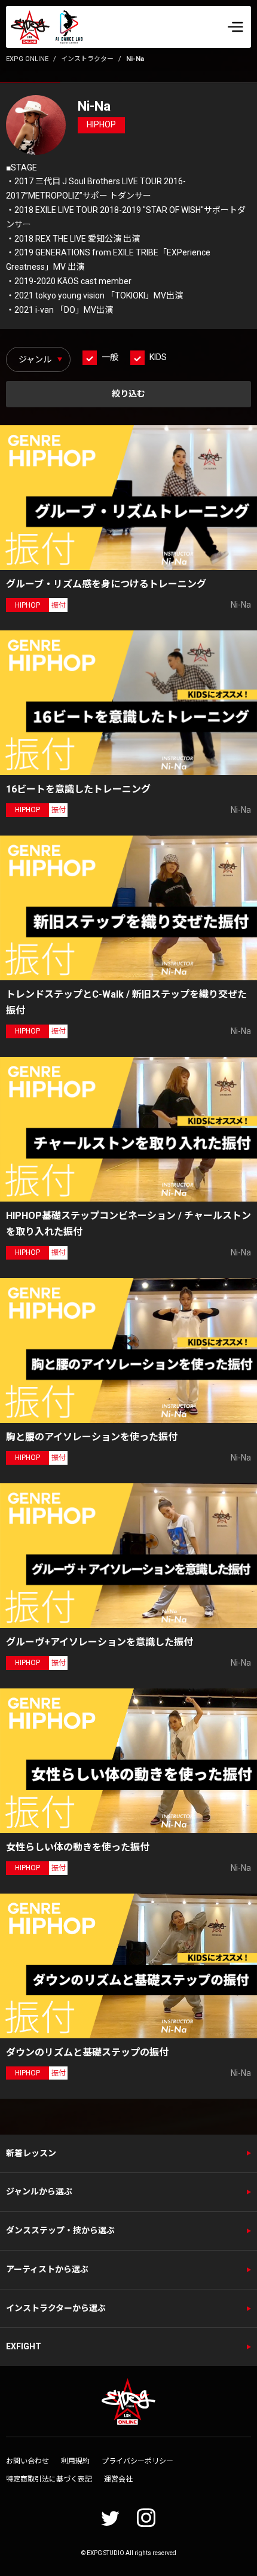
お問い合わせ (27, 2461)
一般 (110, 357)
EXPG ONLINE (27, 59)
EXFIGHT (24, 2346)
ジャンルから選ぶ (39, 2191)
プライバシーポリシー (137, 2461)
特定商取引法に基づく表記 (49, 2479)
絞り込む (128, 394)
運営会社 (118, 2479)
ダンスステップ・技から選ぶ (60, 2230)
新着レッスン (31, 2153)
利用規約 (75, 2461)
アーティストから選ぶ (47, 2269)
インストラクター (87, 59)
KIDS (158, 357)
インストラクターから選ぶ (56, 2308)
